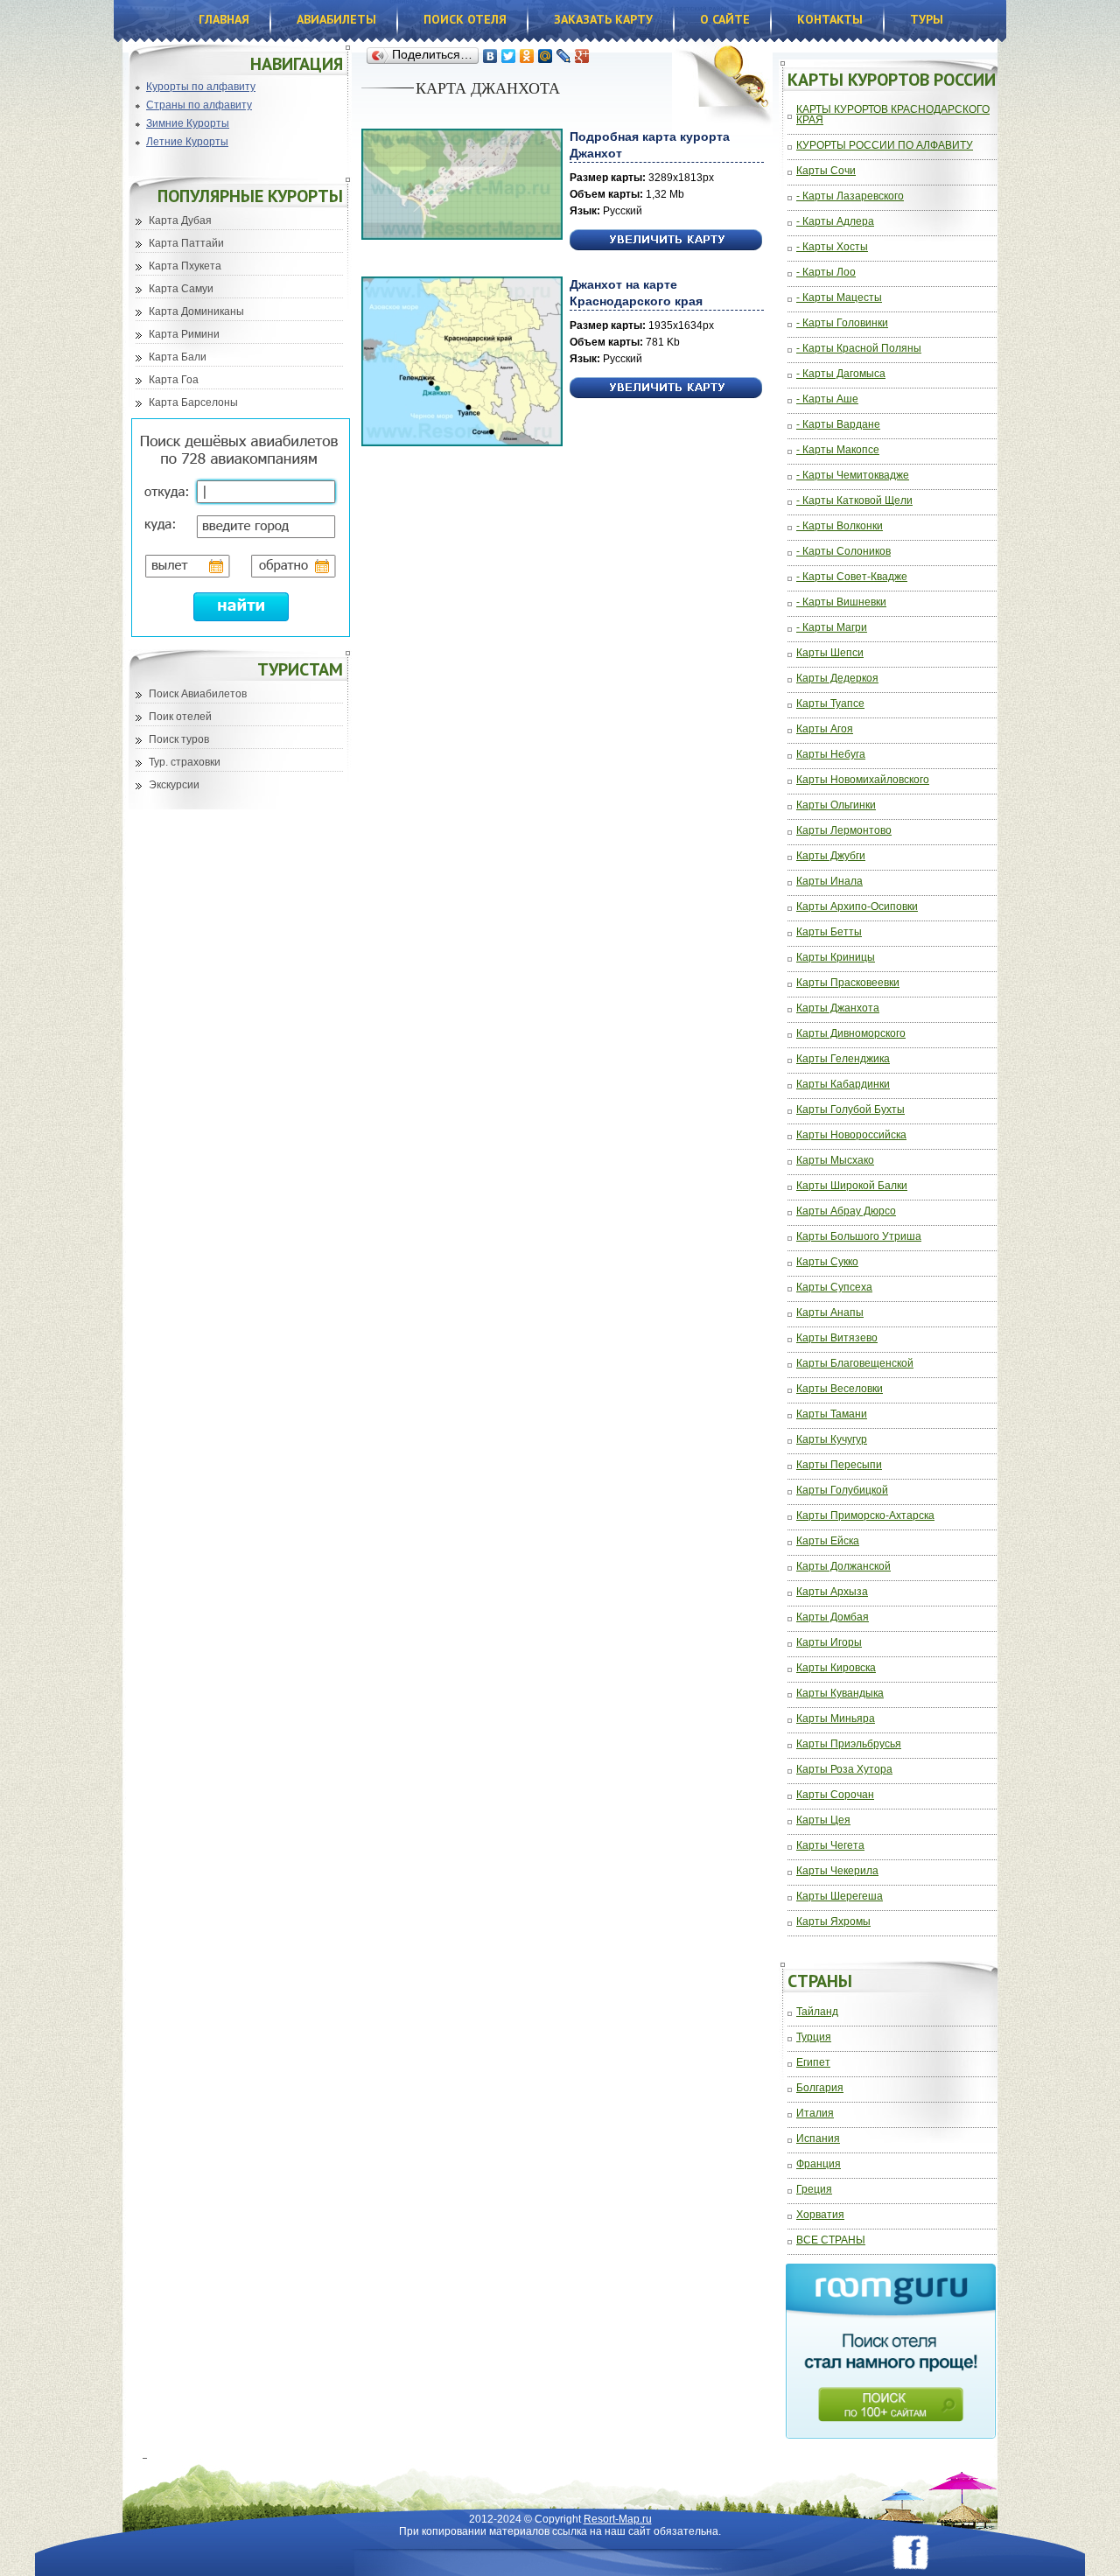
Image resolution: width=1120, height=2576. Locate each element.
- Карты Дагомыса (841, 374)
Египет (813, 2063)
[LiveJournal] (564, 56)
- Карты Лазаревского (850, 196)
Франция (819, 2164)
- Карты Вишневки (841, 602)
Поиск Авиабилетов (198, 694)
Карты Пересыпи (839, 1465)
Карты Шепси (830, 653)
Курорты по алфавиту (201, 87)
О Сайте (725, 19)
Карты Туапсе (830, 704)
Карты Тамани (832, 1414)
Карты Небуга (831, 755)
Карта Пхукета (185, 266)
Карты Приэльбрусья (849, 1744)
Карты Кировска (836, 1668)
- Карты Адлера (835, 222)
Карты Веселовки (840, 1389)
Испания (818, 2139)
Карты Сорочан (835, 1795)
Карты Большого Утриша (859, 1237)
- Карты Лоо (826, 273)
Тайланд (817, 2012)
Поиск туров (179, 739)
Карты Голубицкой (842, 1491)
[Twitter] (509, 56)
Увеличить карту (666, 240)
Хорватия (820, 2215)
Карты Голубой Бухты (850, 1110)
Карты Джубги (831, 856)
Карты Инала (829, 882)
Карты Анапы (830, 1313)
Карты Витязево (837, 1338)
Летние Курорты (187, 142)
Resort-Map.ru (618, 2519)
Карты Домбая (833, 1617)
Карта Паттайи (186, 243)
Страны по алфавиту (199, 105)
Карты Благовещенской (855, 1364)
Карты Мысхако (835, 1161)
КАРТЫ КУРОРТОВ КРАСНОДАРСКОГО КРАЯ (893, 115)
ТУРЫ (927, 19)
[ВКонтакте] (490, 56)
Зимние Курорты (188, 123)
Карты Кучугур (832, 1440)
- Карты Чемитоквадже (853, 476)
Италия (815, 2114)
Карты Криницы (836, 958)
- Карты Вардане (838, 425)
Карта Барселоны (193, 402)
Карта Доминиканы (196, 311)
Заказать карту (603, 19)
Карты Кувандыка (840, 1694)
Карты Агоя (825, 729)
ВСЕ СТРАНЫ (831, 2240)
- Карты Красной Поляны (859, 349)
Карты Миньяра (836, 1719)
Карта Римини (184, 334)
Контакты (830, 19)
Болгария (820, 2088)
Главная (224, 19)
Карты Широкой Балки (852, 1186)
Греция (814, 2190)
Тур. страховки (185, 762)
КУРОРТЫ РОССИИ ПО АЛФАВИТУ (885, 146)
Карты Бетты (829, 932)
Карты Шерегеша (840, 1897)
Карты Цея (823, 1820)
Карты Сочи (826, 171)
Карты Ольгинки (836, 805)
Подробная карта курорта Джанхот (650, 145)
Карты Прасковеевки (848, 983)
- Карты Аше (827, 399)
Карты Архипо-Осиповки (857, 907)
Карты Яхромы (833, 1922)
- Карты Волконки (840, 526)
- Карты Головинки (842, 323)
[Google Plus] (582, 56)
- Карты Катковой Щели (854, 501)
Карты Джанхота (838, 1008)
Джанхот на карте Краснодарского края (636, 293)
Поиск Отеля (465, 19)
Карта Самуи (181, 289)
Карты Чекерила (837, 1871)
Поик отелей (180, 717)
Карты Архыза (832, 1592)
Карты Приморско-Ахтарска (865, 1516)
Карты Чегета (830, 1846)
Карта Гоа (174, 380)
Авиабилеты (336, 19)
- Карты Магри (832, 628)
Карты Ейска (828, 1541)
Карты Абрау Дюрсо (846, 1211)
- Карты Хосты (832, 247)
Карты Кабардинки (843, 1085)
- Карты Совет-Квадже (852, 577)
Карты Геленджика (843, 1059)
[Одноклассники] (527, 56)
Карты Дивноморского (851, 1034)
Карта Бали (178, 357)
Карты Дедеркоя (837, 679)
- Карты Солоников (843, 552)
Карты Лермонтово (844, 831)
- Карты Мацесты (839, 298)
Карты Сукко (827, 1262)
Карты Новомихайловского (863, 780)
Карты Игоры (829, 1643)
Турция (814, 2037)
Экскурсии (174, 785)
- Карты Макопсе (838, 450)
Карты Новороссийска (851, 1135)
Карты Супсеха (834, 1288)
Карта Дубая (180, 220)
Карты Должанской (843, 1567)
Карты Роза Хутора (844, 1770)
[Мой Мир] (546, 56)
